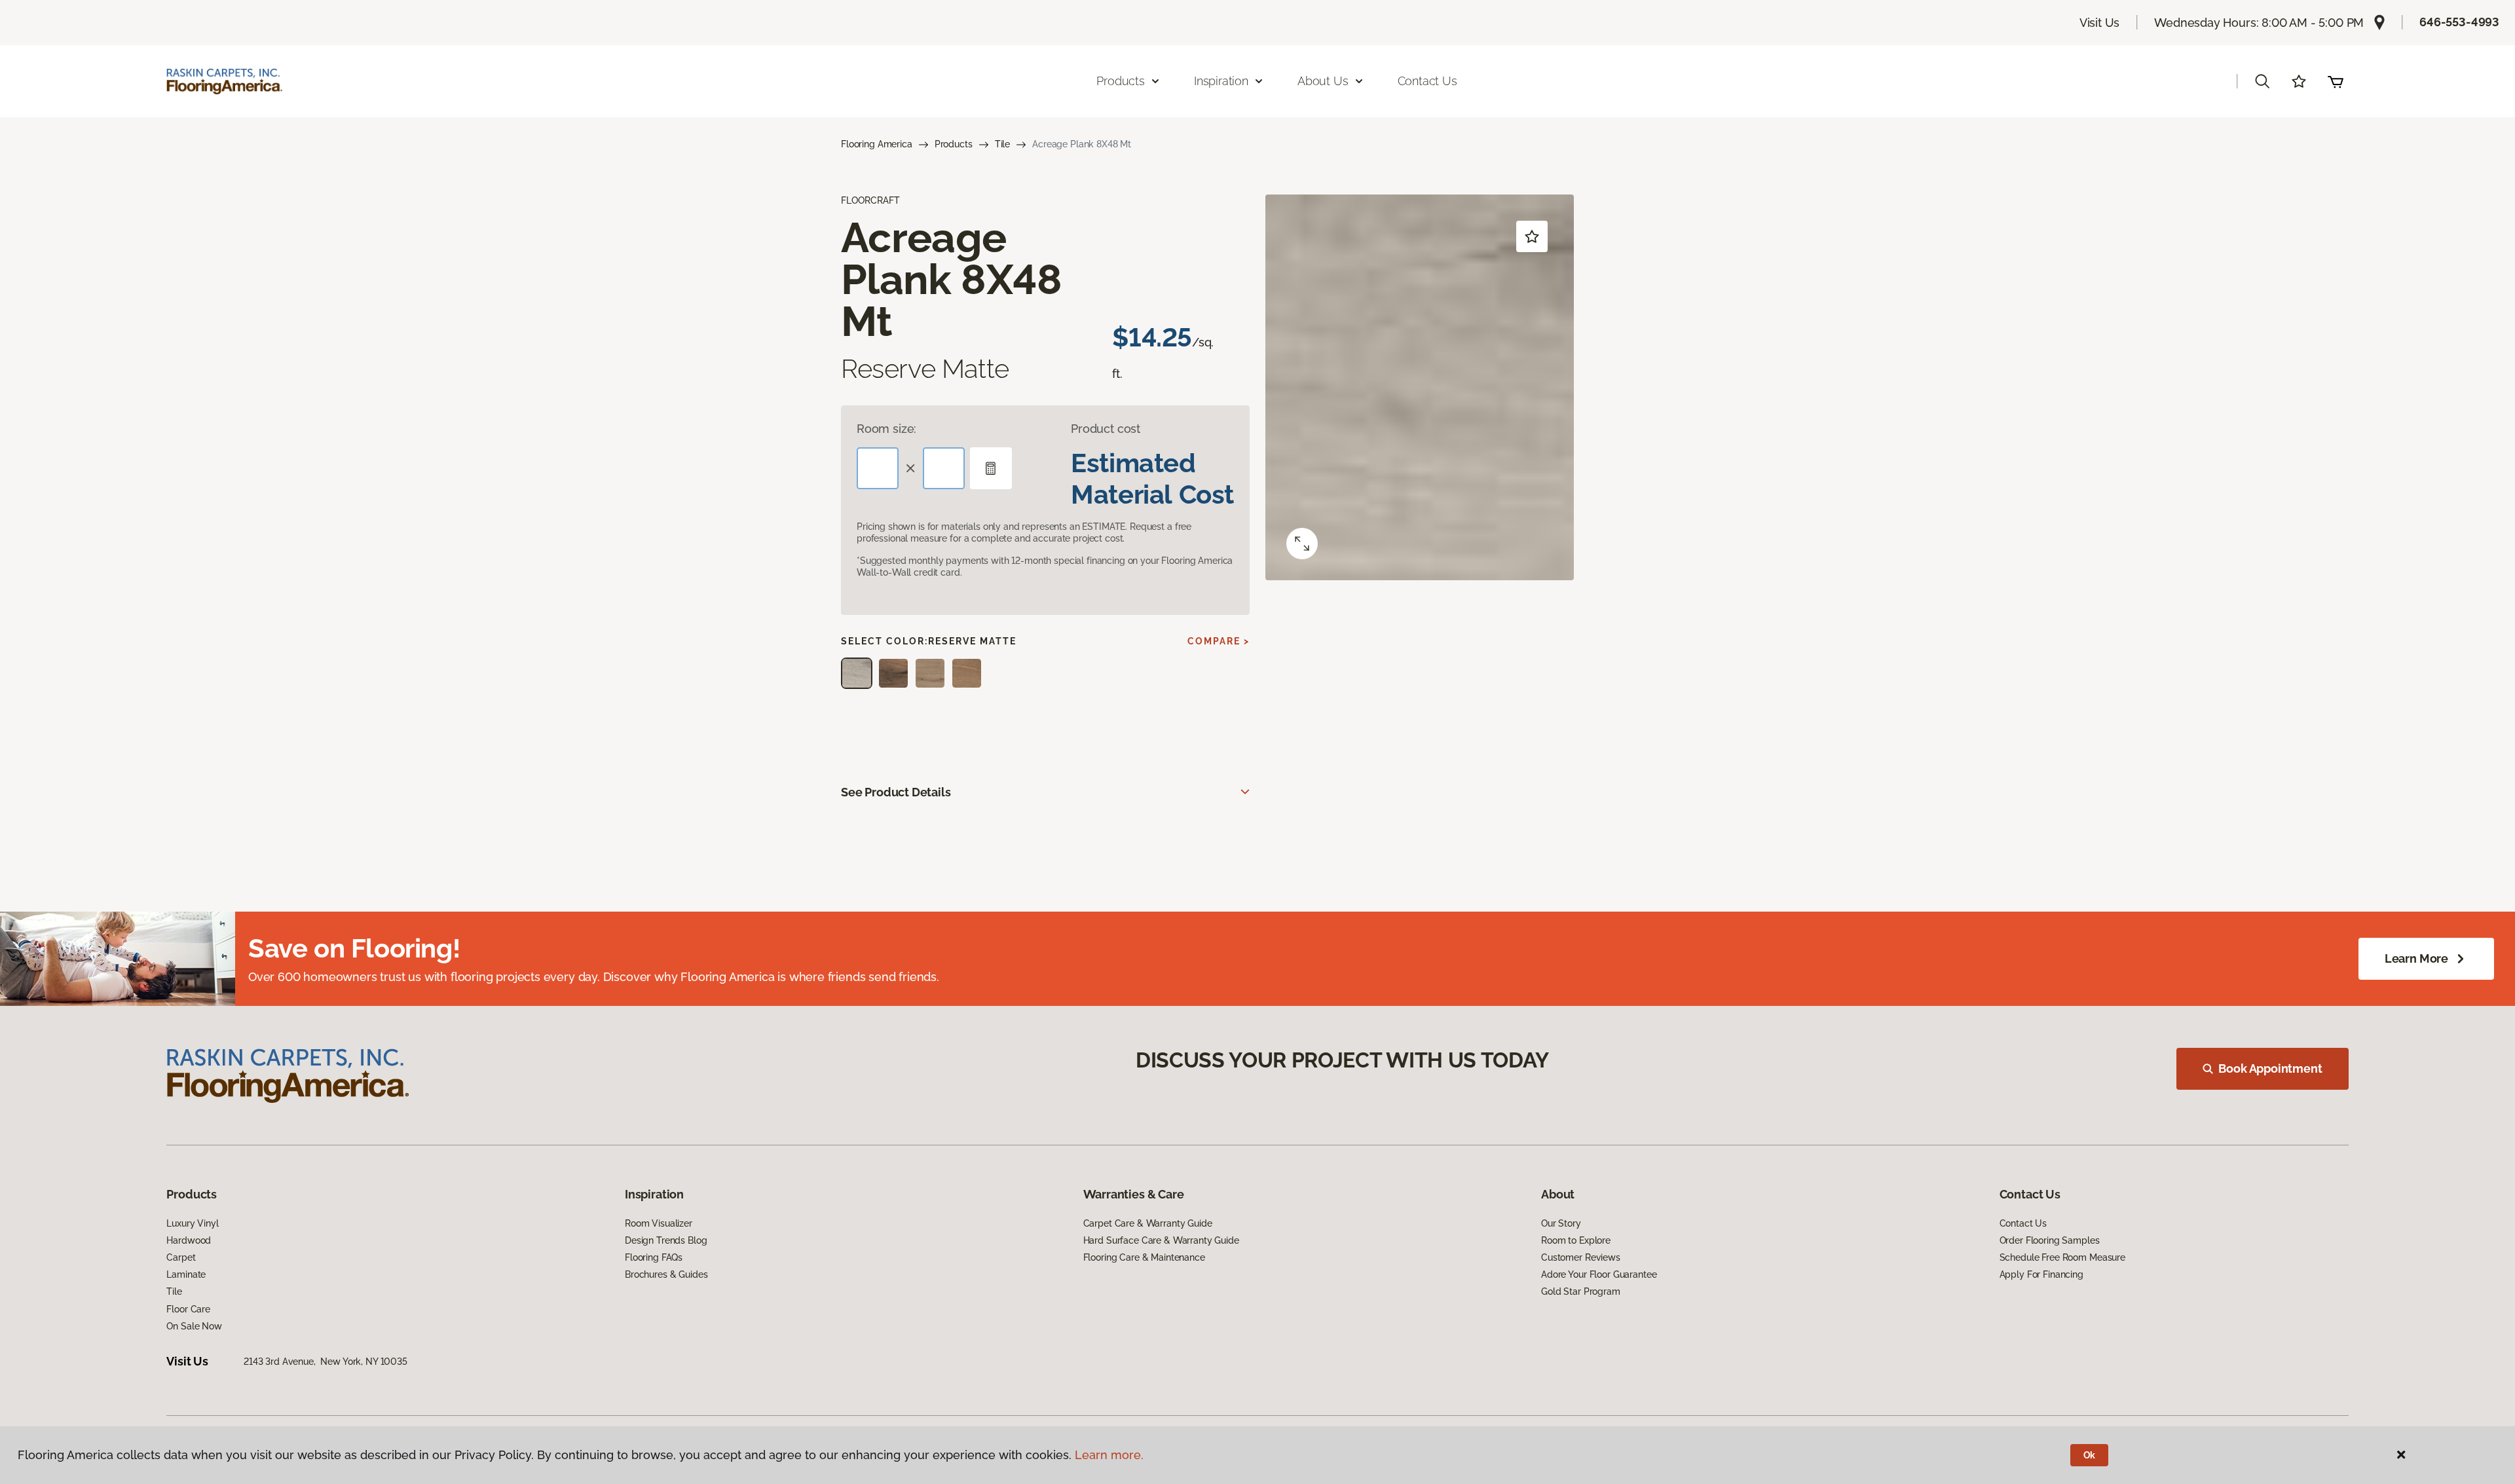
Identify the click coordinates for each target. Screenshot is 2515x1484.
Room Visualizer (659, 1223)
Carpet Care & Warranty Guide (1148, 1223)
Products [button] (1121, 81)
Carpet (181, 1257)
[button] (2262, 81)
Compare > (1219, 641)
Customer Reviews (1581, 1257)
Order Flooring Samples (2050, 1240)
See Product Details (896, 792)
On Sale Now (194, 1326)
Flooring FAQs (654, 1257)
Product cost (1106, 429)
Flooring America (877, 144)
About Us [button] (1323, 81)
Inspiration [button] (1221, 81)
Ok (2090, 1455)
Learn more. (1109, 1455)
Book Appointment (2270, 1068)
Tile (1002, 144)
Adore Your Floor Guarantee (1599, 1274)
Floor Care (188, 1309)
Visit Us (2100, 23)
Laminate (186, 1274)
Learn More (2416, 958)
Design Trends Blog (666, 1240)
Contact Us (1427, 81)
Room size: (886, 429)
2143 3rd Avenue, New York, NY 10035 (326, 1362)
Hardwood (189, 1240)
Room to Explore (1576, 1240)
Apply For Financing (2041, 1274)
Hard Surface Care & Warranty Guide (1161, 1240)
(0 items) (2336, 81)
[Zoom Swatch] (1302, 544)
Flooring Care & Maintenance (1144, 1257)
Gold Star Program (1581, 1291)
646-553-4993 (2459, 22)
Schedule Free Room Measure (2062, 1257)
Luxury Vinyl (192, 1223)
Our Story (1561, 1223)
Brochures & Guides (666, 1274)
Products (954, 144)
